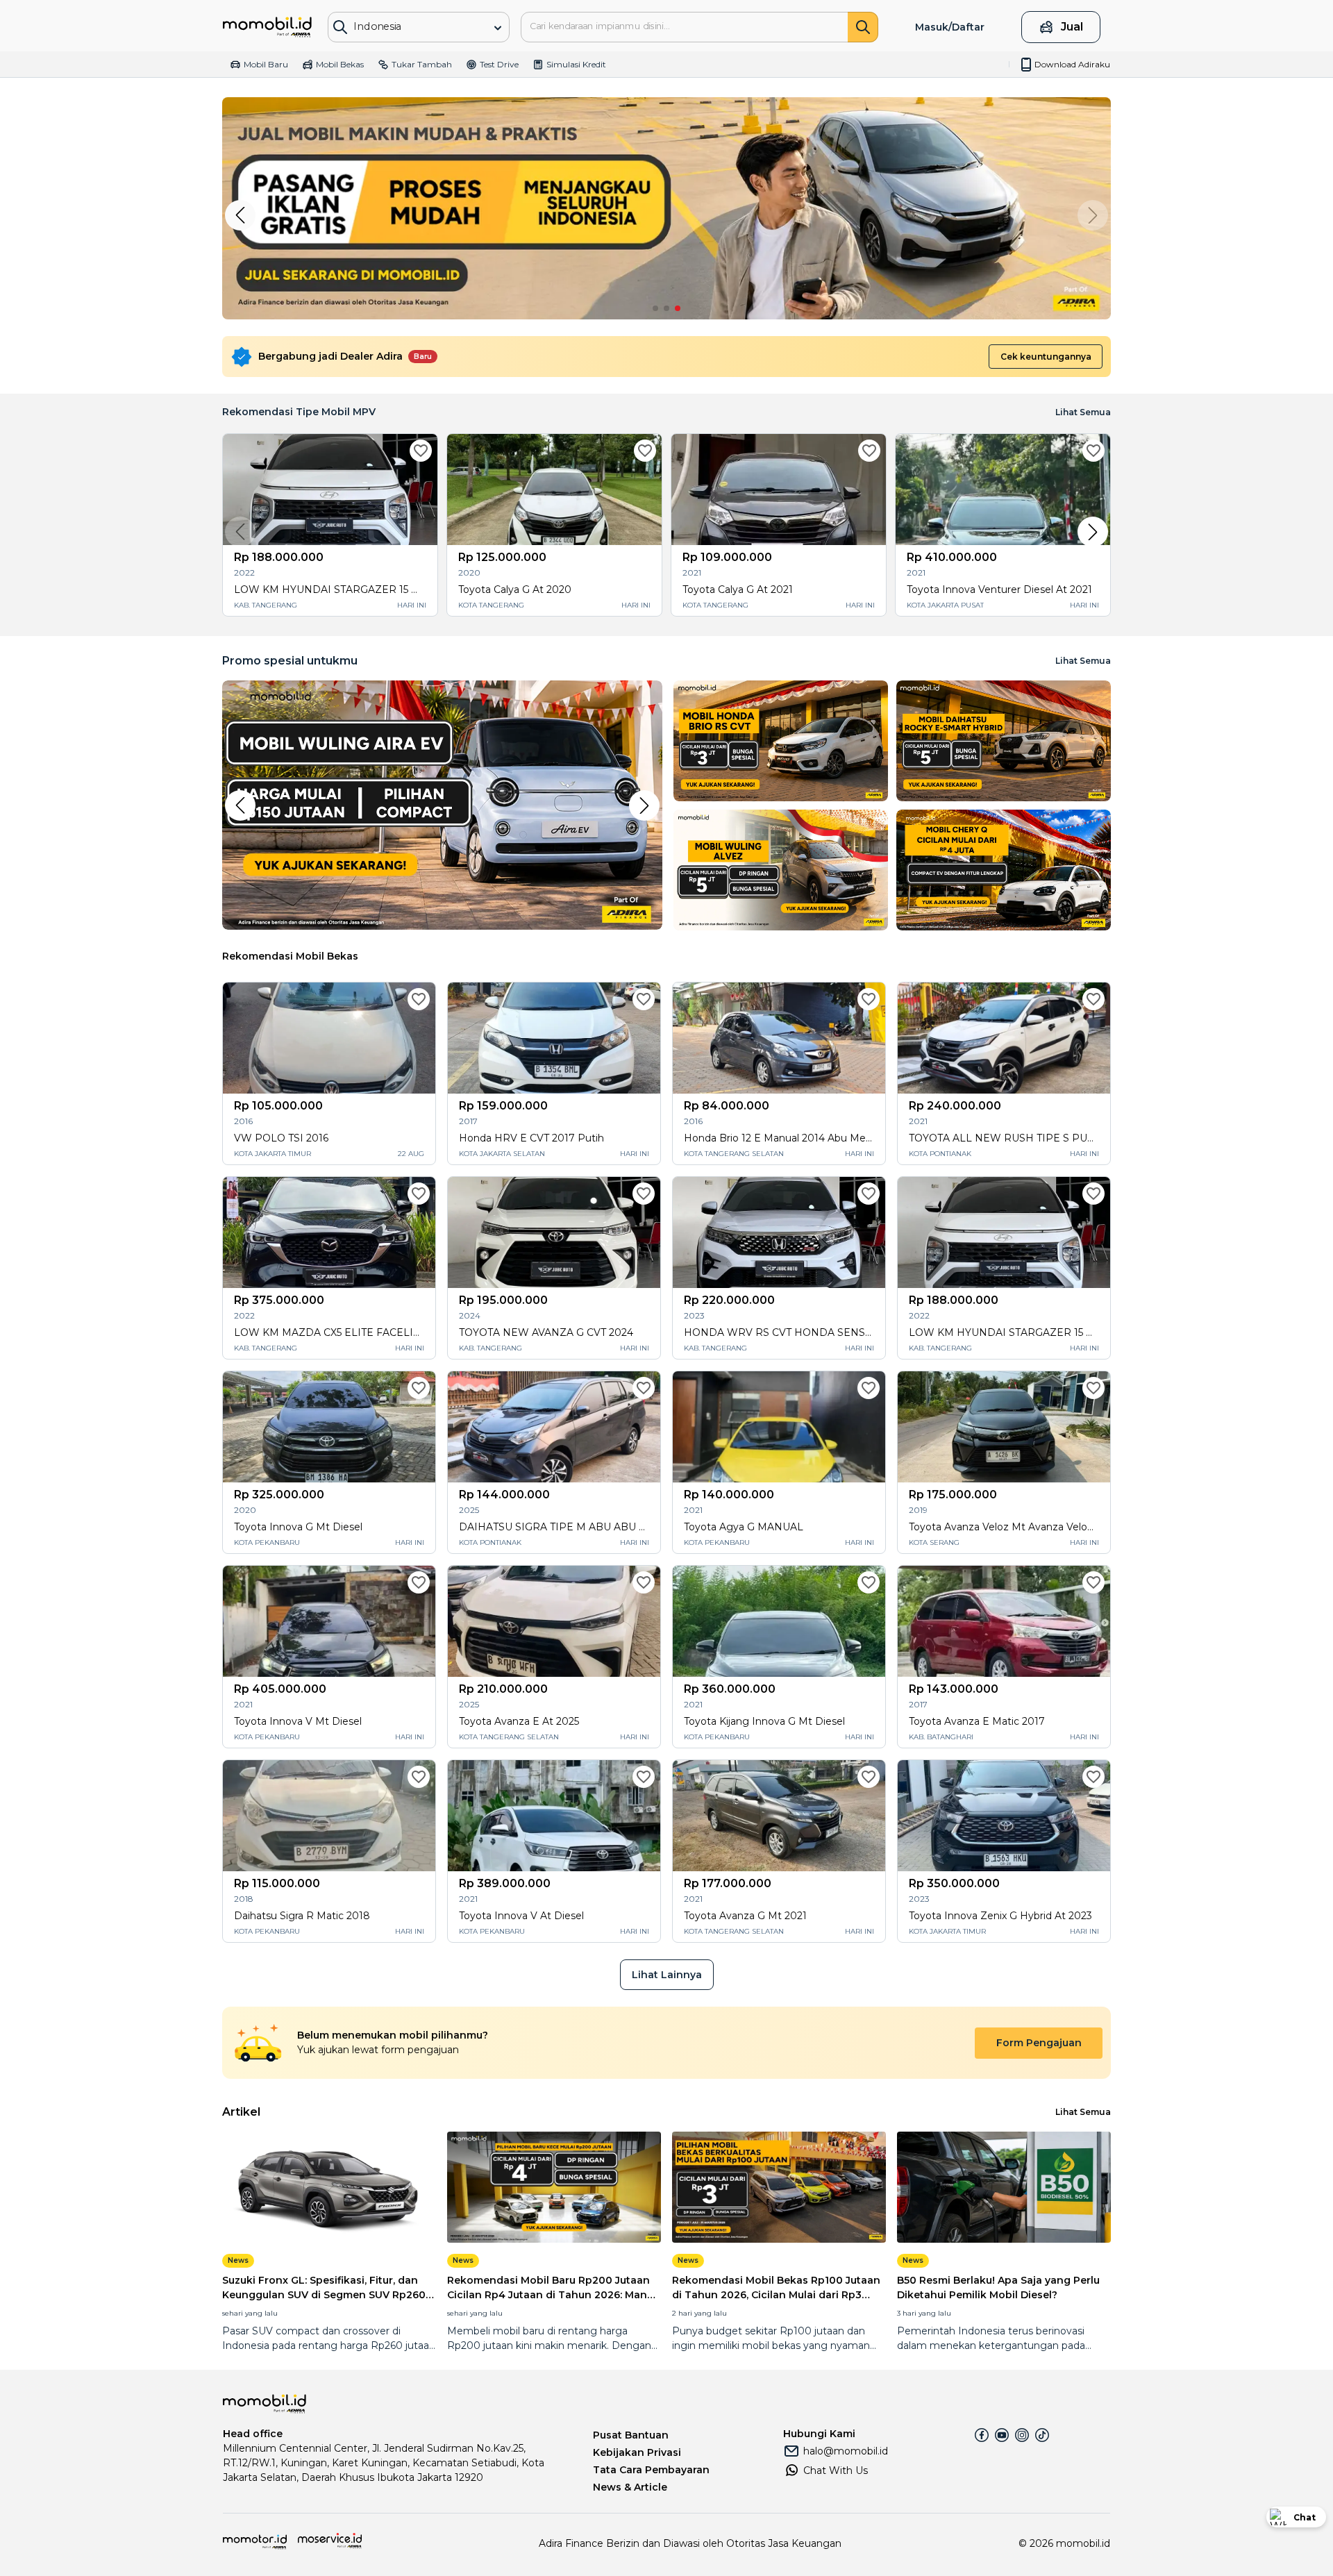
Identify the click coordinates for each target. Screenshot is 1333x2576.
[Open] (498, 28)
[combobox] (409, 26)
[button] (240, 215)
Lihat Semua (1083, 661)
